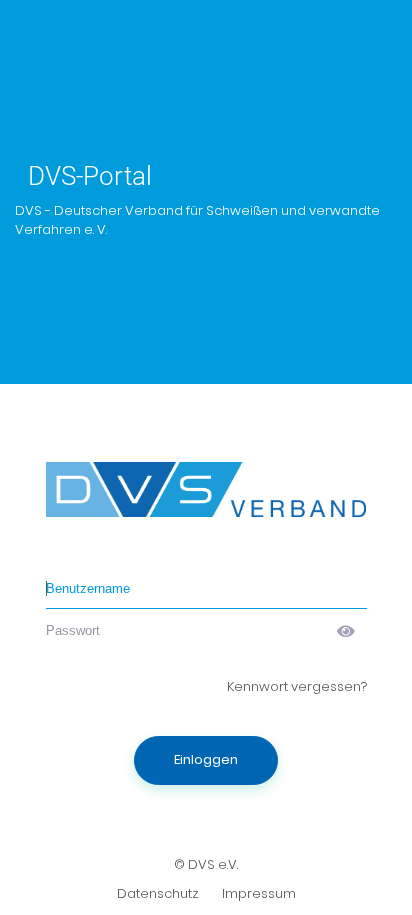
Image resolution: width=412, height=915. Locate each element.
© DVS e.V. (206, 864)
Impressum (259, 893)
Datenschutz (158, 893)
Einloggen (206, 759)
